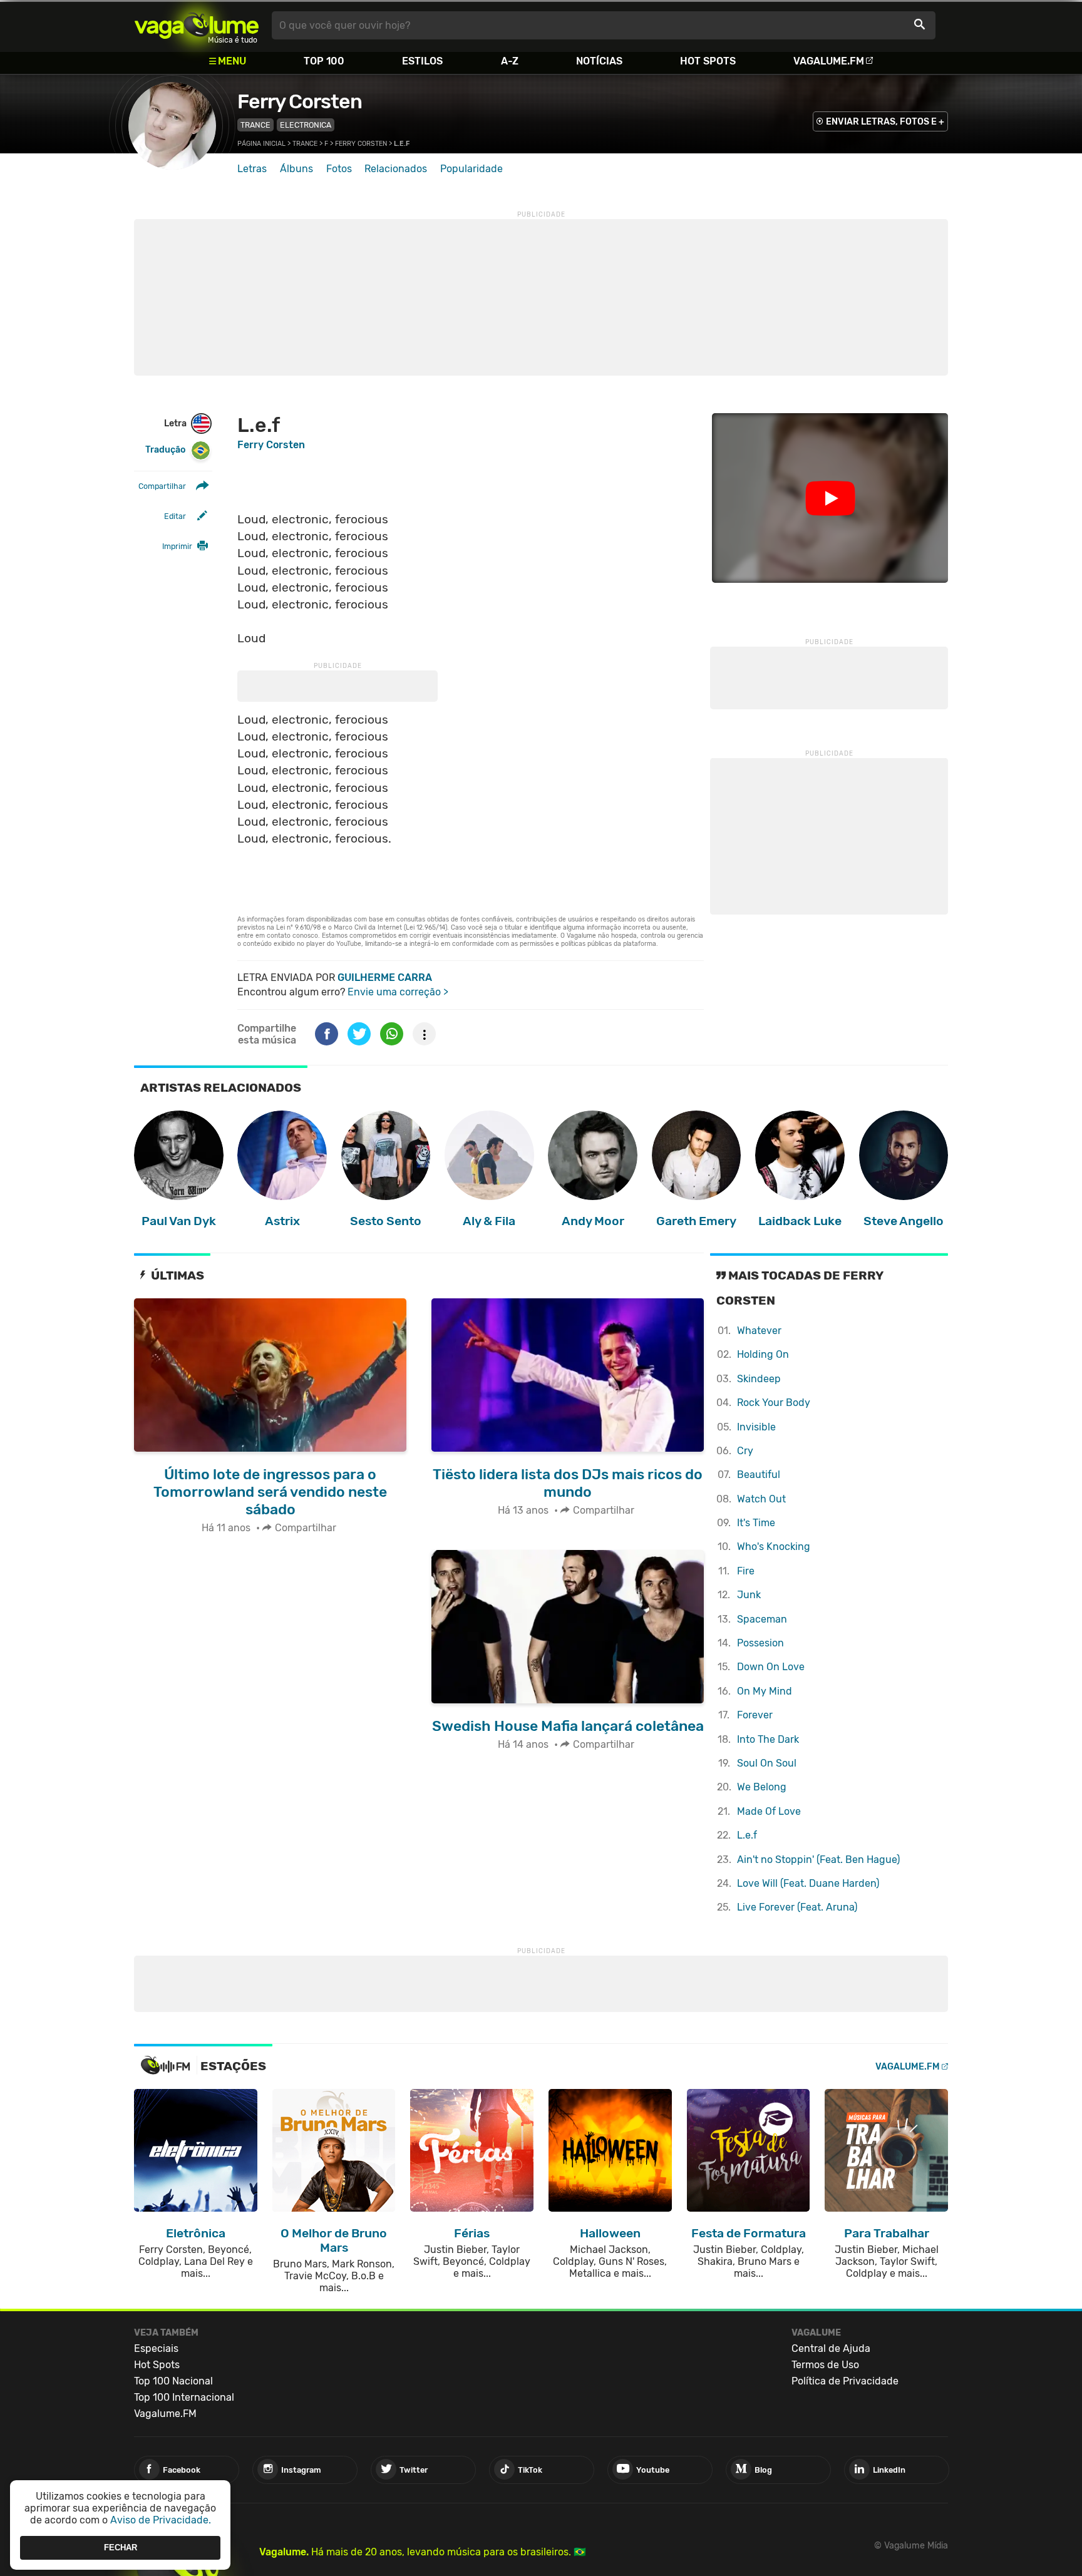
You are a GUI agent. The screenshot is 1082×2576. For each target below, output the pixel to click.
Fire (746, 1571)
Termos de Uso (825, 2365)
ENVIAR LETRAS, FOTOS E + (885, 122)
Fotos (339, 169)
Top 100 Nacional (173, 2381)
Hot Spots (708, 61)
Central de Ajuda (831, 2348)
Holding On (763, 1354)
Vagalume (197, 25)
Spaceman (762, 1619)
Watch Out (761, 1499)
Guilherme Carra (385, 978)
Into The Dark (768, 1739)
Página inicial (261, 144)
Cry (745, 1451)
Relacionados (396, 169)
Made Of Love (769, 1811)
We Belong (762, 1787)
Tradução (165, 450)
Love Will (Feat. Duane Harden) (808, 1883)
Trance (255, 125)
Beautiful (759, 1475)
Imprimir (177, 546)
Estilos (422, 61)
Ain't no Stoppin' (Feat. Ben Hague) (818, 1860)
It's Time (756, 1523)
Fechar (121, 2548)
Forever (755, 1715)
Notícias (599, 61)
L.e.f (747, 1835)
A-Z (510, 61)
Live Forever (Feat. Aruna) (797, 1907)
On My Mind (765, 1691)
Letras (252, 169)
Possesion (760, 1643)
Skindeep (759, 1379)
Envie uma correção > (398, 992)
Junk (749, 1595)
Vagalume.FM (829, 61)
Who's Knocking (774, 1547)
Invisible (756, 1427)
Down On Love (771, 1667)
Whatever (759, 1331)
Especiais (156, 2348)
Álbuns (296, 169)
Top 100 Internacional (184, 2397)
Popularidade (471, 169)
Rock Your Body (774, 1403)
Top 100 (324, 61)
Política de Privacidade (845, 2381)
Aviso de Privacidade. (161, 2520)
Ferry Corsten (300, 101)
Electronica (306, 125)
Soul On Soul (767, 1763)
